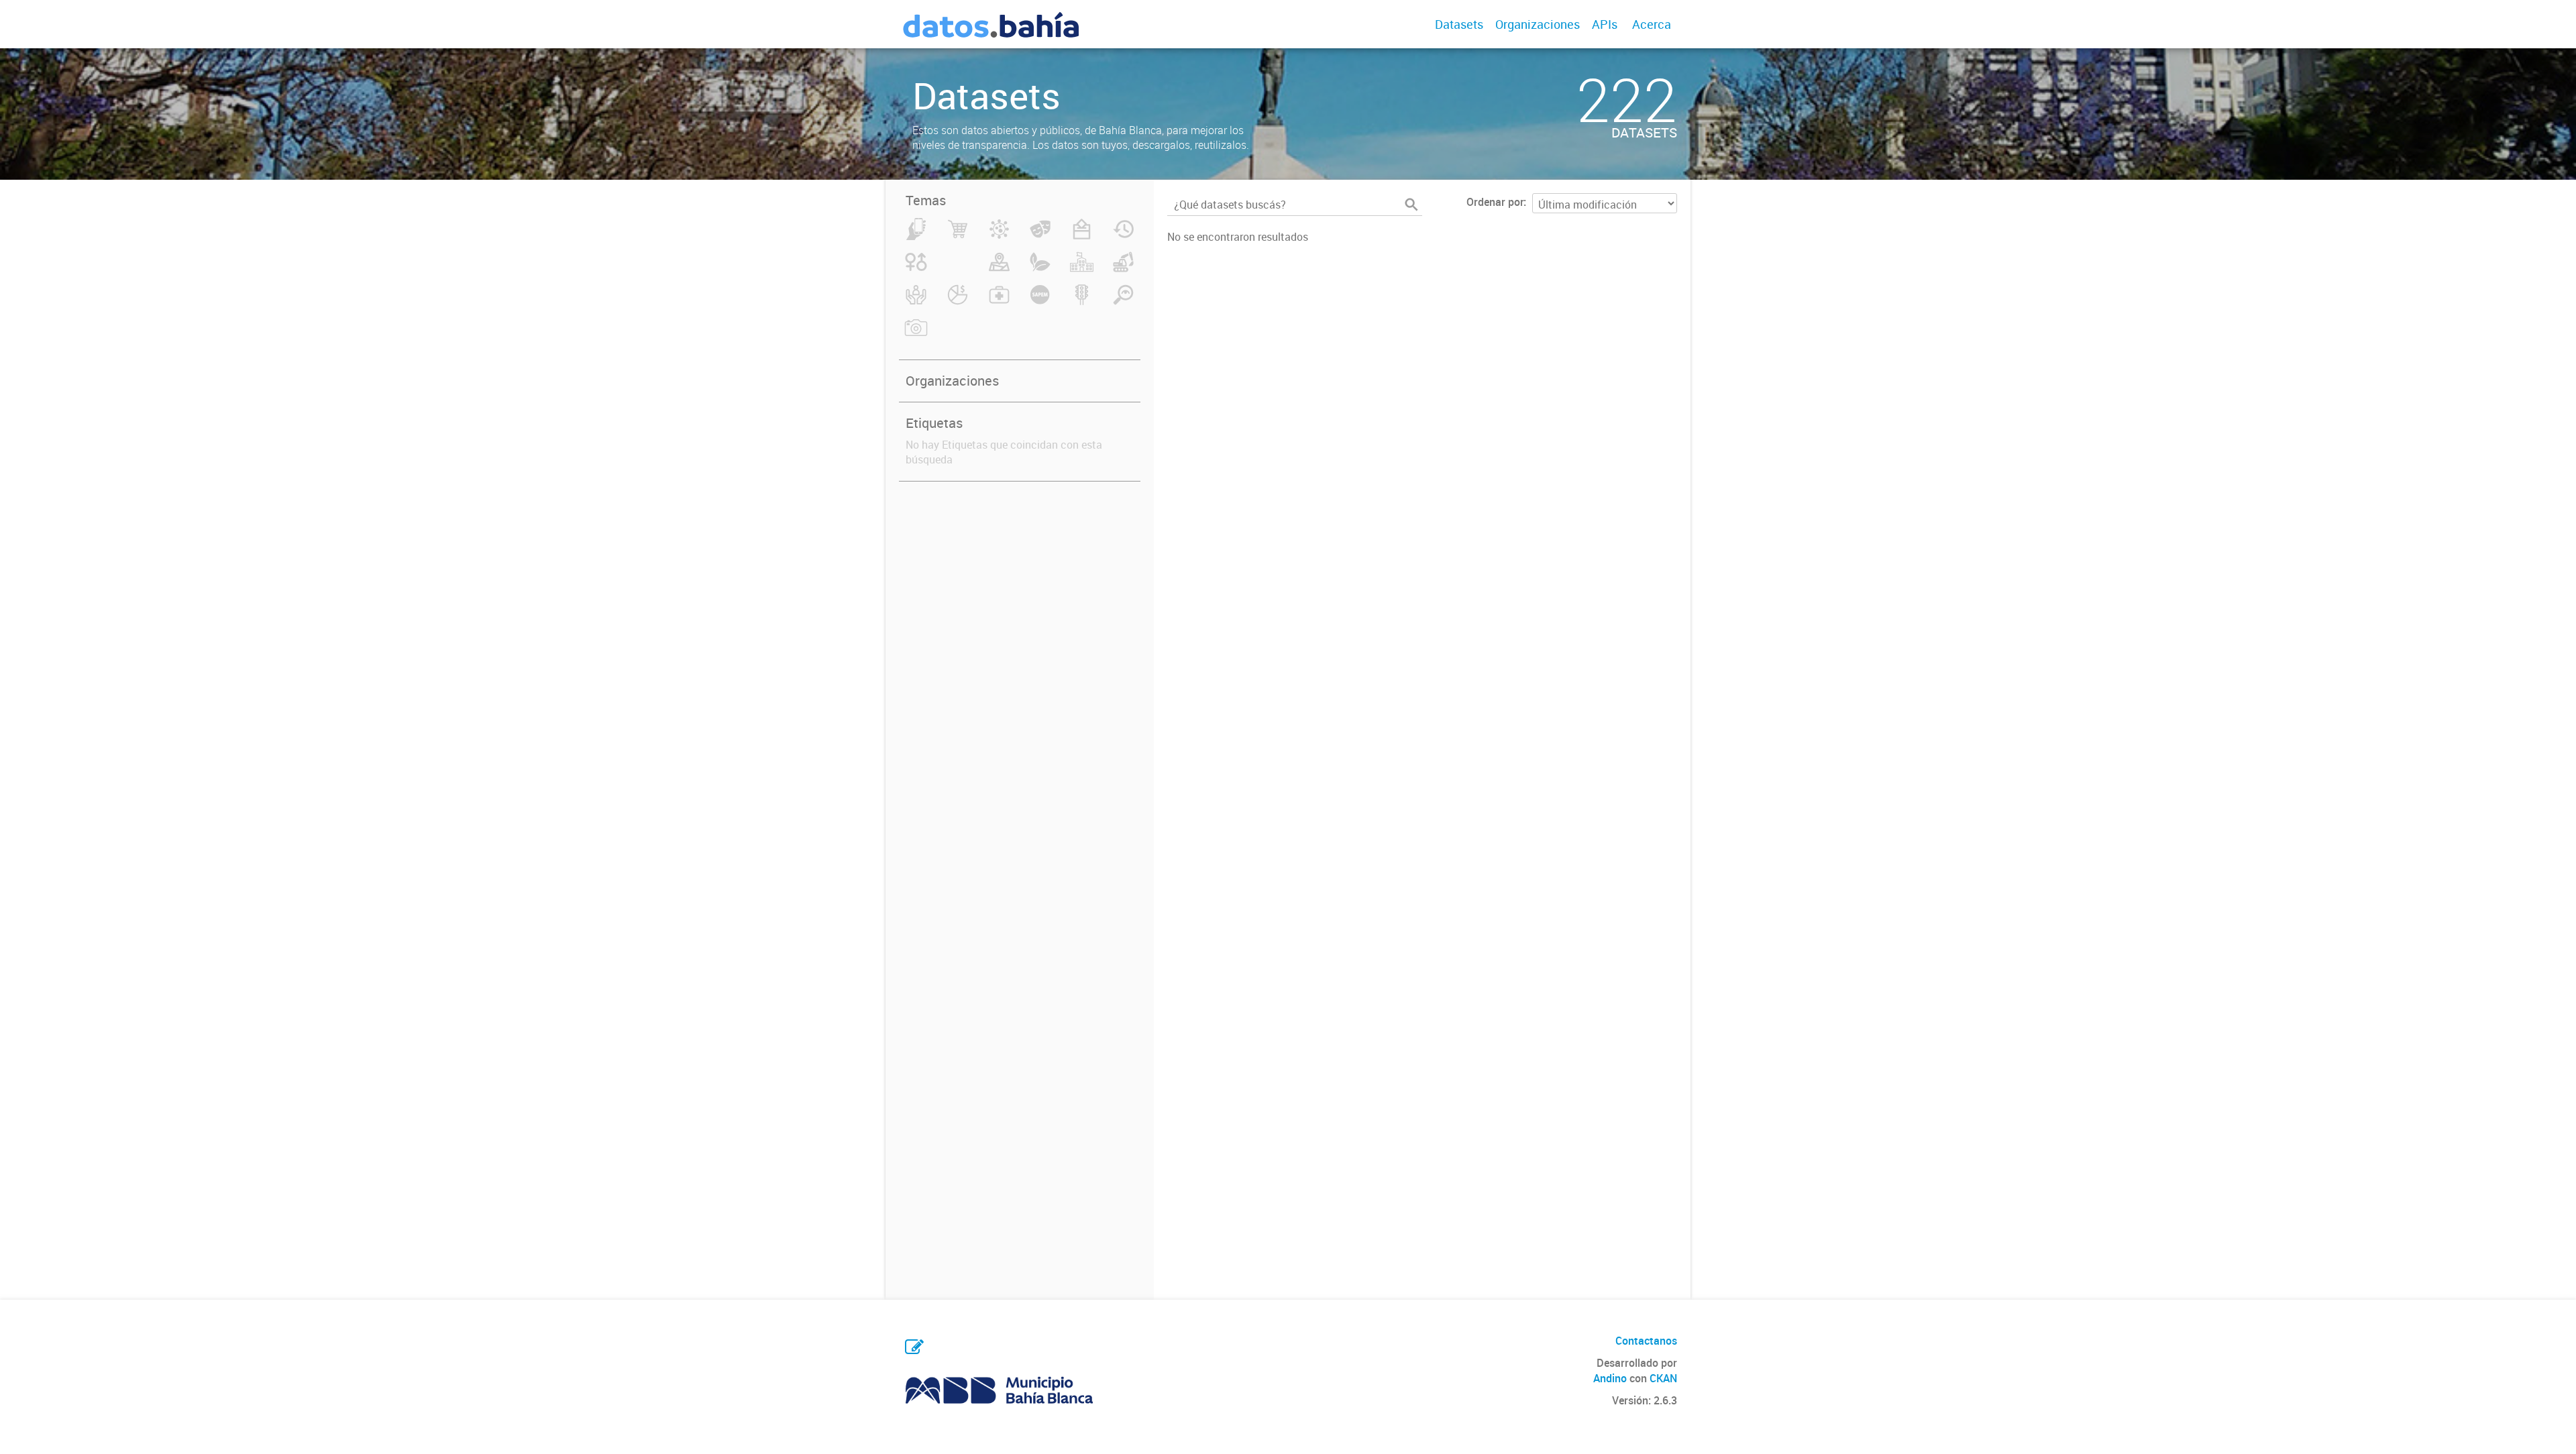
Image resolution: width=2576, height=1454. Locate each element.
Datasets (1459, 24)
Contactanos (1646, 1341)
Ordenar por (1495, 202)
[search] (1411, 205)
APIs (1605, 24)
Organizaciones (1538, 24)
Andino (1610, 1378)
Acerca (1652, 24)
